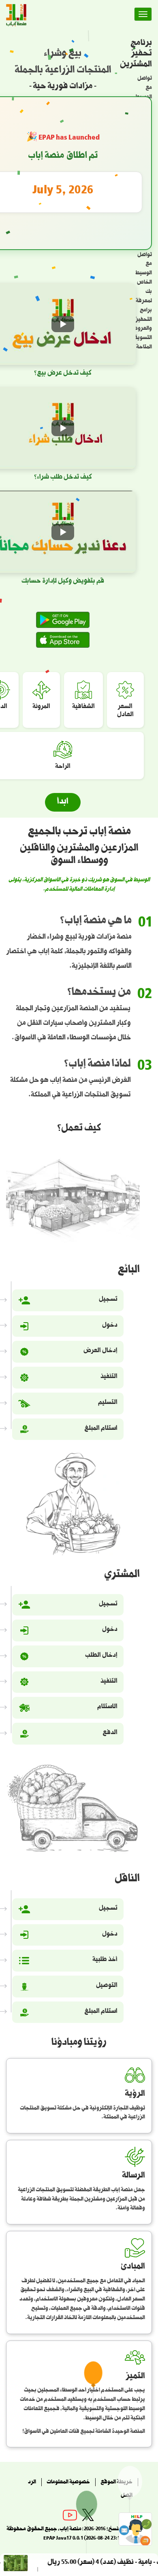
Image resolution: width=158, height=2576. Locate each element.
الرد (32, 2483)
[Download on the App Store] (63, 640)
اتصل (127, 2496)
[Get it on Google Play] (63, 620)
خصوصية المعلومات (68, 2483)
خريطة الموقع (116, 2483)
